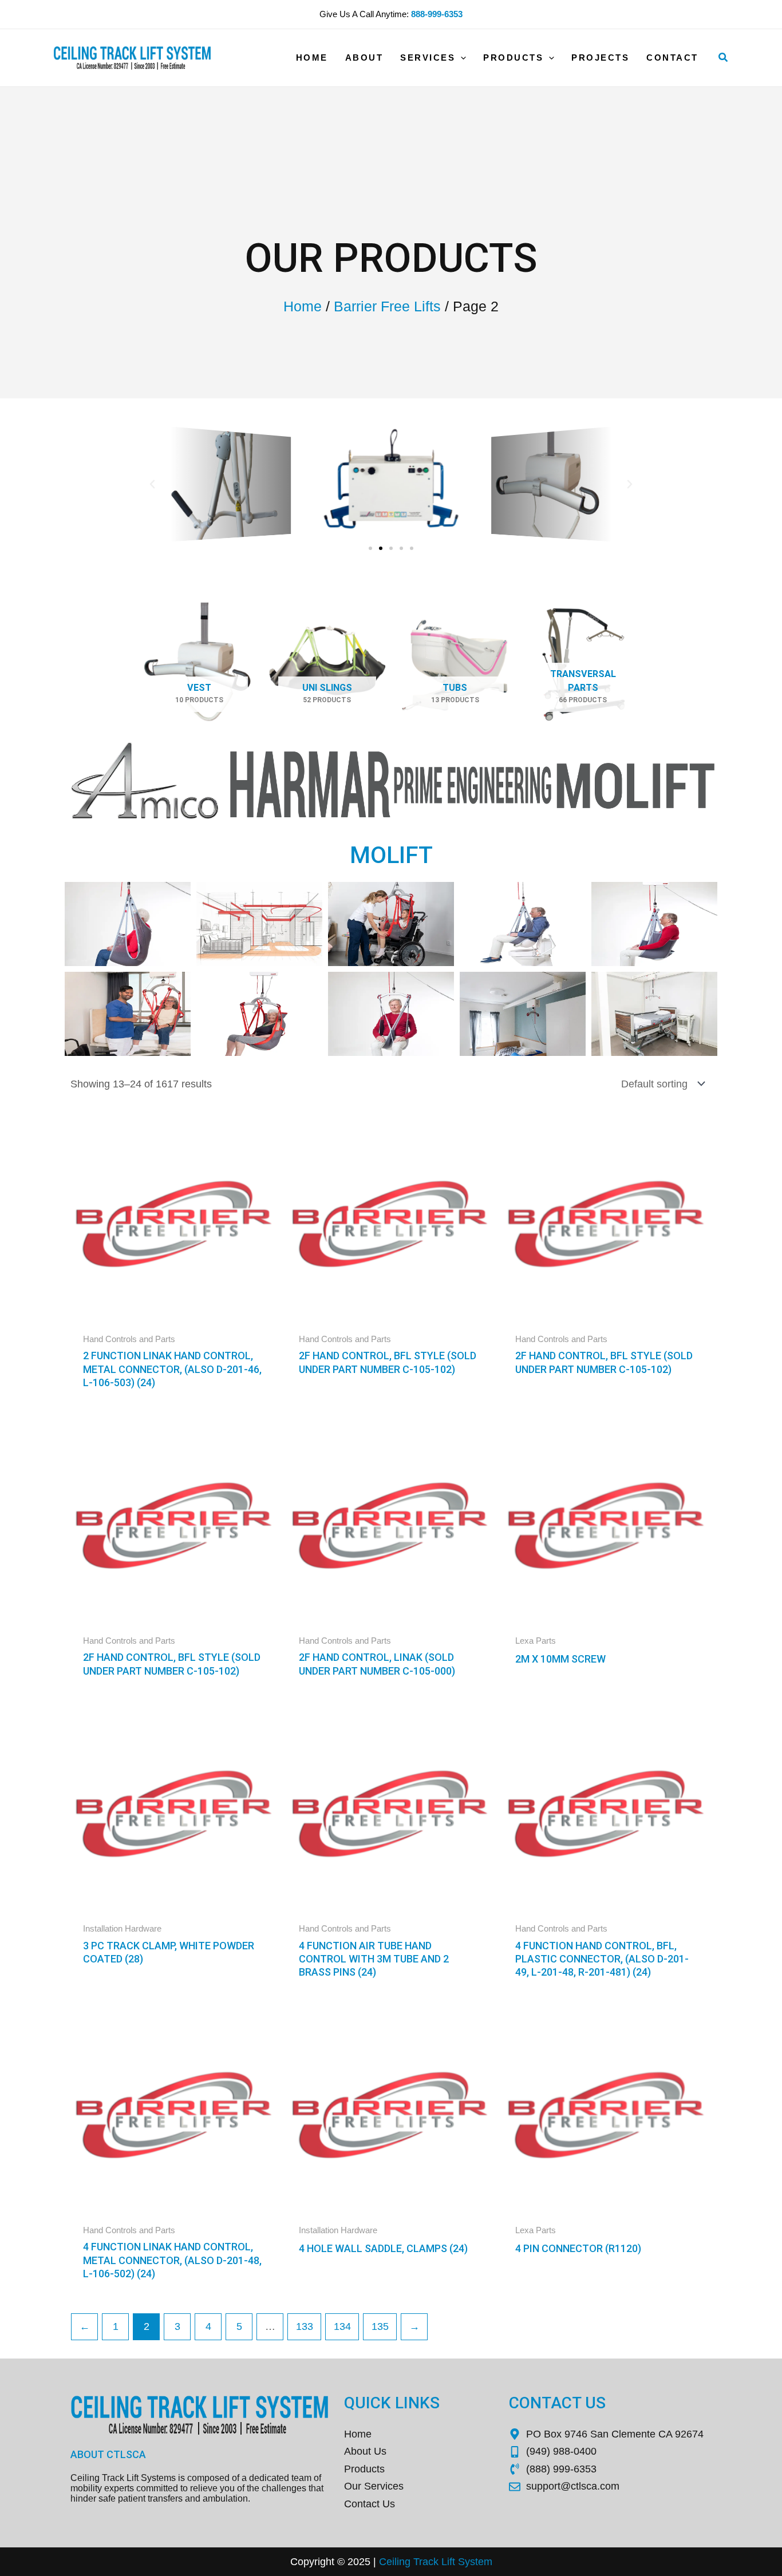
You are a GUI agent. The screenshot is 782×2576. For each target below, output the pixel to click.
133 (305, 2326)
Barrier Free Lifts (387, 306)
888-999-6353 (437, 14)
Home (303, 306)
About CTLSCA (108, 2454)
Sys (465, 2562)
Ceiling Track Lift (417, 2562)
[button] (724, 58)
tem (484, 2562)
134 (342, 2326)
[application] (461, 58)
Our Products (391, 258)
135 (380, 2326)
